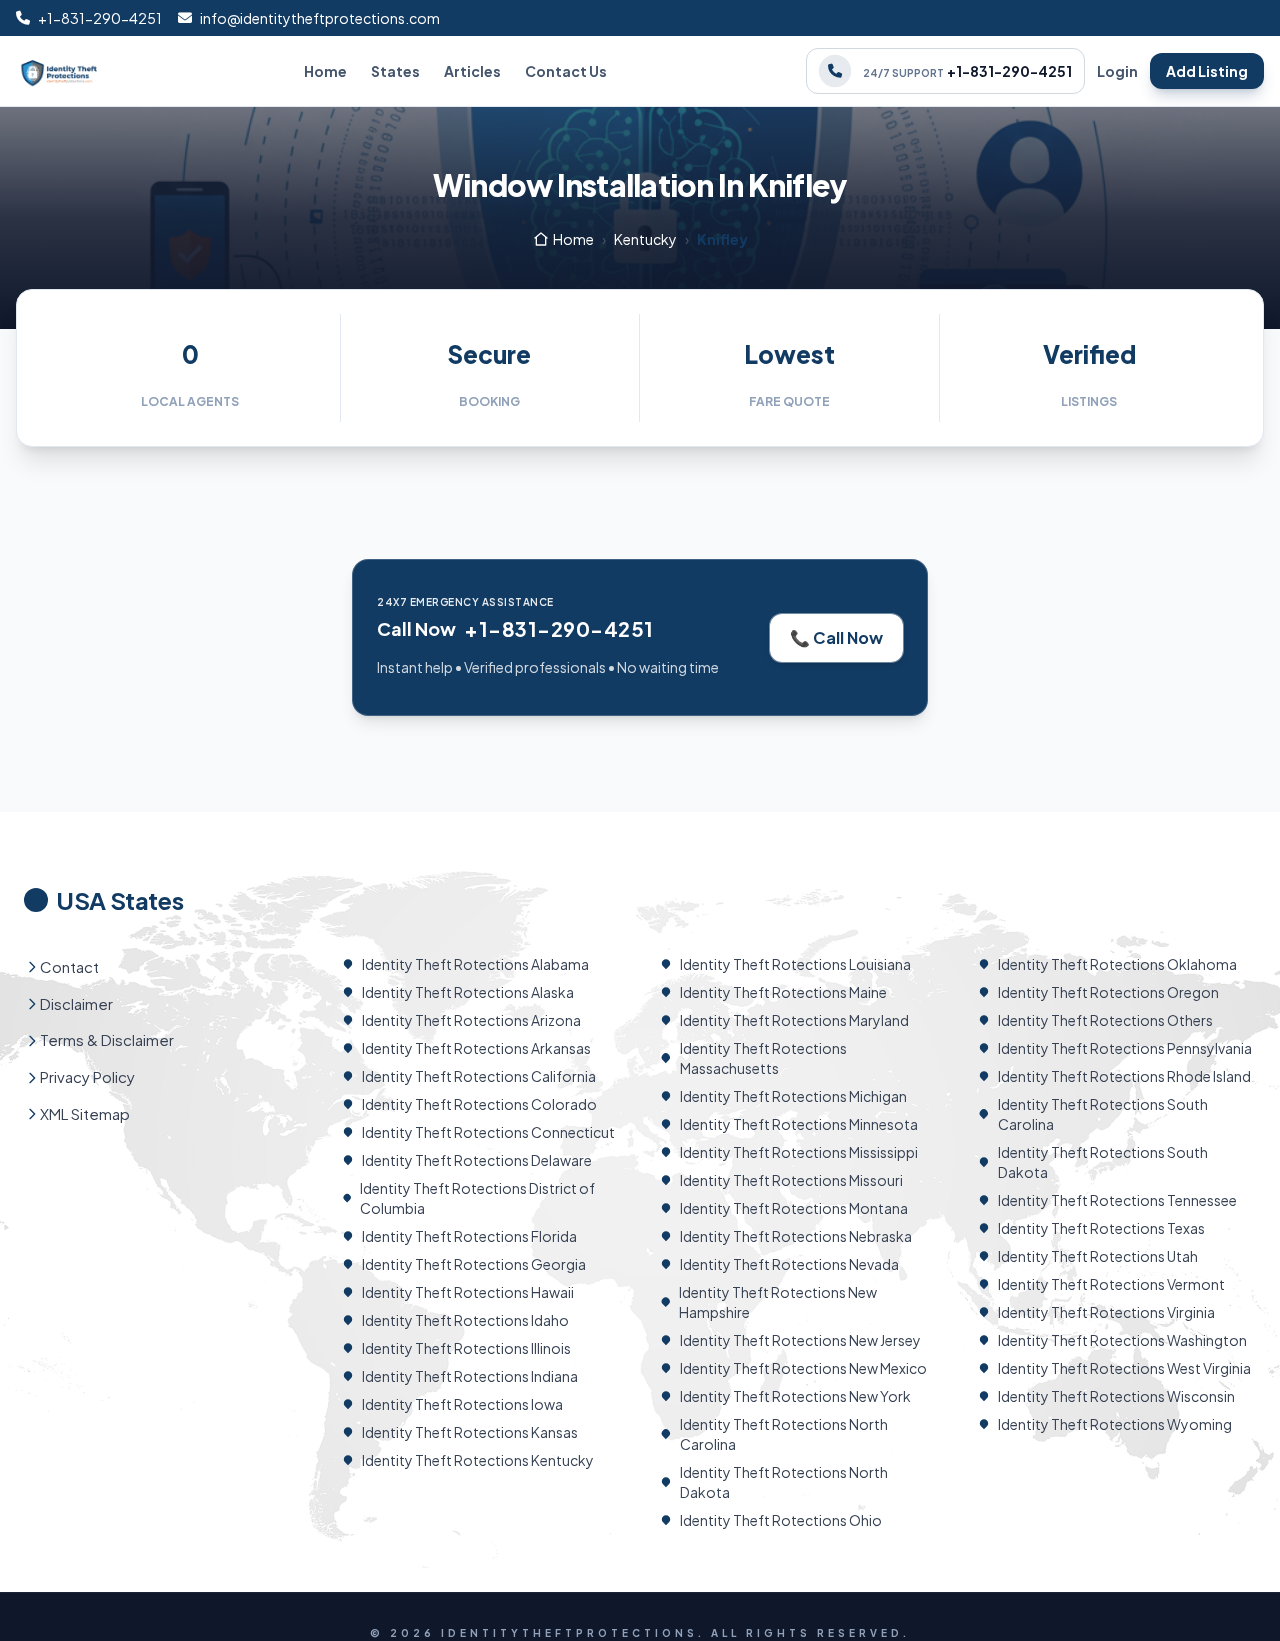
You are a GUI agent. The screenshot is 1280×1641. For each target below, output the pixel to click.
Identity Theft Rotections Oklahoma (1117, 964)
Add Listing (1207, 71)
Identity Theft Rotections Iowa (462, 1404)
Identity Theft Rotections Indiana (470, 1376)
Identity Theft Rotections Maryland (794, 1020)
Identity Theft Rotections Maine (783, 992)
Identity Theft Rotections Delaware (477, 1160)
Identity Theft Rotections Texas (1101, 1228)
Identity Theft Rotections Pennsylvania (1125, 1048)
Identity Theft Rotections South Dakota (1103, 1162)
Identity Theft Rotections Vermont (1111, 1284)
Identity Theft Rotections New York (795, 1396)
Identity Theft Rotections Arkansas (476, 1048)
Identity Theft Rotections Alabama (475, 964)
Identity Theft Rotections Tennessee (1117, 1200)
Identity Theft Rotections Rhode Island (1124, 1076)
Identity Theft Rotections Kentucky (478, 1460)
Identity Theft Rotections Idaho (465, 1320)
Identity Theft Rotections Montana (794, 1208)
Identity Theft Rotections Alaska (468, 992)
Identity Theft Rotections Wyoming (1115, 1424)
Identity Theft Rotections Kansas (470, 1432)
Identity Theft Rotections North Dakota (784, 1482)
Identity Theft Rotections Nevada (789, 1264)
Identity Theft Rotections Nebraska (796, 1236)
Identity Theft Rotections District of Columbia (477, 1198)
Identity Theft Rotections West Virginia (1124, 1368)
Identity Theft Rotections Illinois (466, 1348)
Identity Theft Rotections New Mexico (803, 1368)
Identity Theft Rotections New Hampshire (778, 1302)
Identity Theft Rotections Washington (1122, 1340)
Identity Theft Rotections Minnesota (799, 1124)
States (395, 71)
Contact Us (566, 71)
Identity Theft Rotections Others (1105, 1020)
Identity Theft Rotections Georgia (474, 1264)
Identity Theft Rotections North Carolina (784, 1434)
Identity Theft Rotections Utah (1098, 1256)
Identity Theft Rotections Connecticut (488, 1132)
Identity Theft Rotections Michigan (793, 1096)
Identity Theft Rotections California (479, 1076)
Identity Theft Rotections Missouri (791, 1180)
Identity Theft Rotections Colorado (479, 1104)
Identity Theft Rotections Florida (469, 1236)
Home (325, 71)
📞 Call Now (836, 637)
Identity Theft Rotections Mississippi (799, 1152)
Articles (472, 71)
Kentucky (645, 239)
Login (1117, 71)
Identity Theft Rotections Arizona (471, 1020)
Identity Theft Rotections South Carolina (1103, 1114)
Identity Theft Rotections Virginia (1106, 1312)
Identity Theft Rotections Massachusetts (763, 1058)
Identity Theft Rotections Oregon (1108, 992)
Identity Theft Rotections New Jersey (800, 1340)
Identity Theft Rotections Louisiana (795, 964)
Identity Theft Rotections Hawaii (468, 1292)
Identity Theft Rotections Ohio (781, 1520)
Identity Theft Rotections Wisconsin (1116, 1396)
